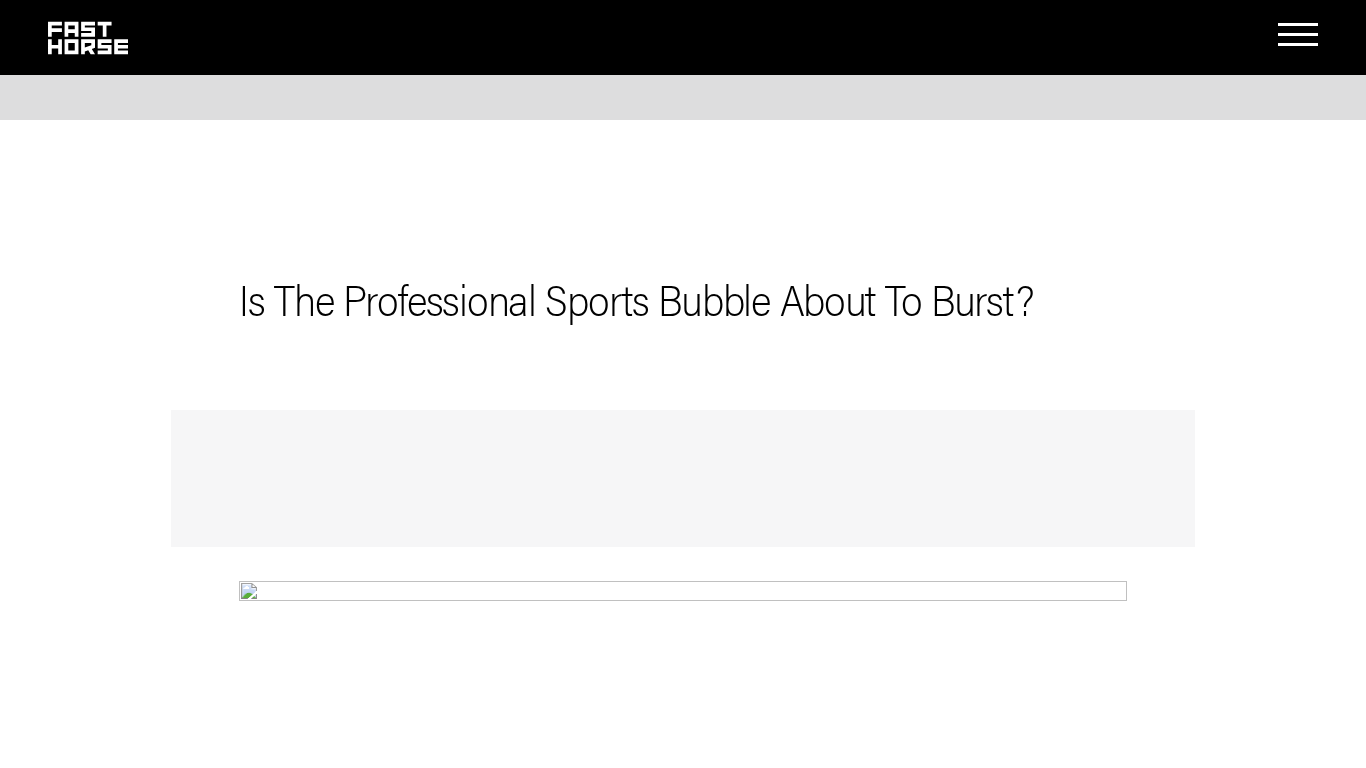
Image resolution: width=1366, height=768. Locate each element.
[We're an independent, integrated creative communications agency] (88, 45)
